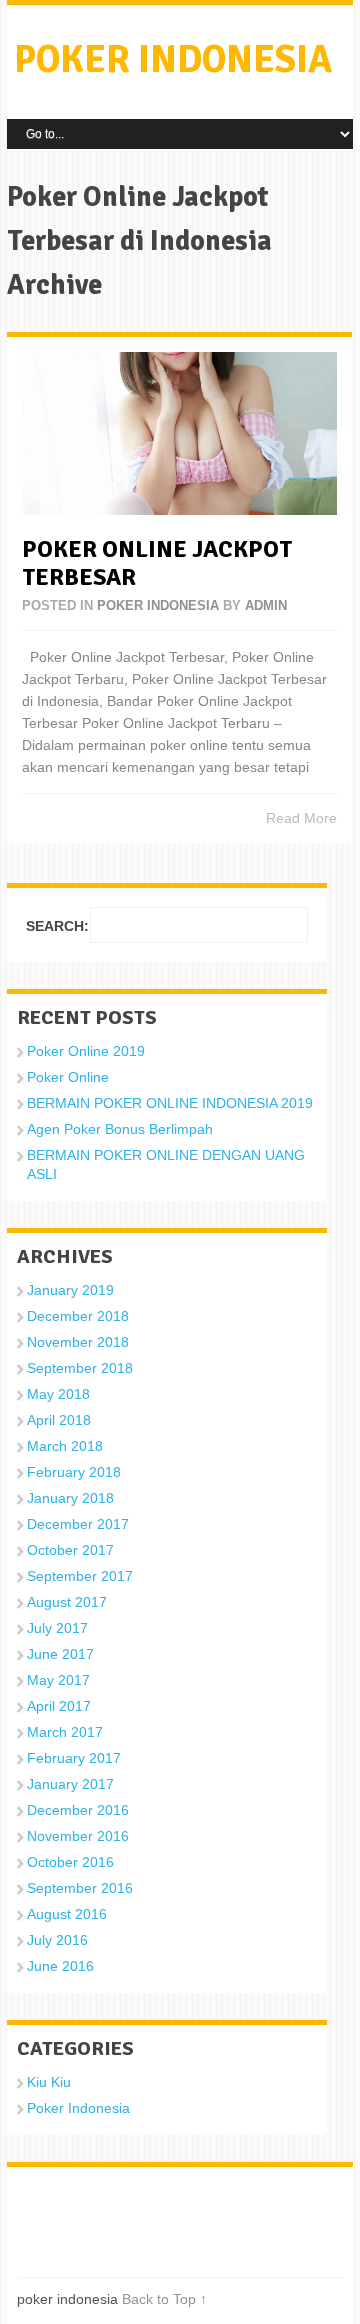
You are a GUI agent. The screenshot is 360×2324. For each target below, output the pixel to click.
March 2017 (65, 1732)
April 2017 (59, 1706)
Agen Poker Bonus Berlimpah (120, 1129)
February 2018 (74, 1472)
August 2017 (67, 1602)
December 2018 (78, 1316)
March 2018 (65, 1446)
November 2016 (78, 1836)
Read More (301, 818)
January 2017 (70, 1784)
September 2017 (80, 1576)
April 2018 (59, 1420)
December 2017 (78, 1524)
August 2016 (67, 1914)
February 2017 (74, 1758)
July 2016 (57, 1940)
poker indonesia (173, 59)
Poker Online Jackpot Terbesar (157, 563)
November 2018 (78, 1342)
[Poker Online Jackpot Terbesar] (179, 433)
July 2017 (57, 1628)
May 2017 (58, 1680)
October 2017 (70, 1550)
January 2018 (70, 1498)
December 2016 (78, 1810)
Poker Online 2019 (86, 1051)
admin (266, 605)
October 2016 (70, 1862)
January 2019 (70, 1290)
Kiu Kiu (49, 2082)
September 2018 (80, 1368)
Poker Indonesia (158, 605)
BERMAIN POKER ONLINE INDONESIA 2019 (170, 1103)
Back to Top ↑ (164, 2299)
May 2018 (58, 1394)
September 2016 (80, 1888)
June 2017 (60, 1654)
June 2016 (60, 1966)
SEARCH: (57, 926)
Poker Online (68, 1077)
